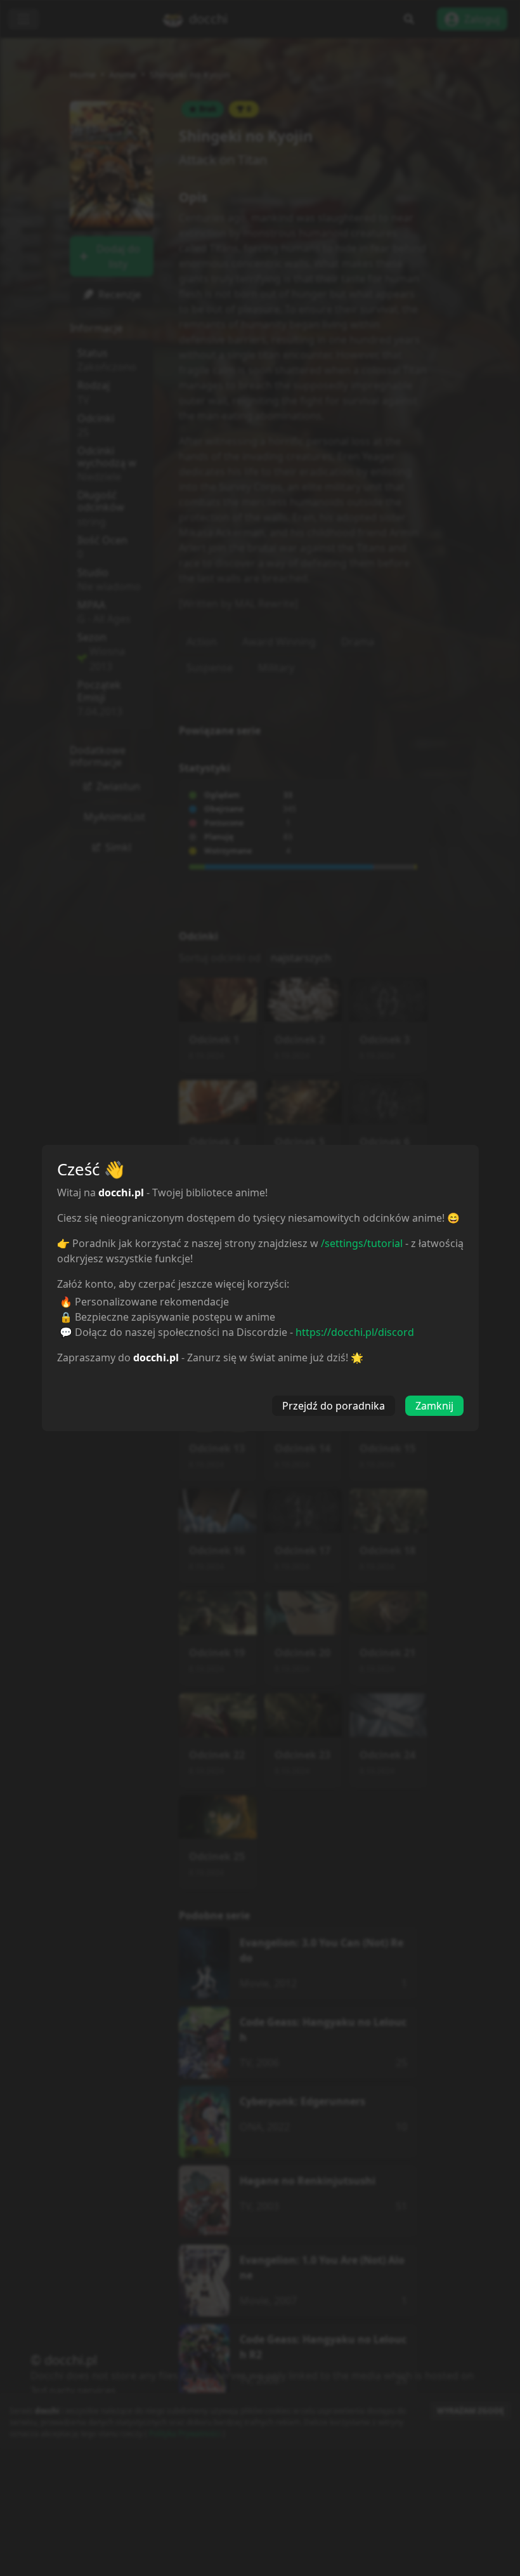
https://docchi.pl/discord (355, 1332)
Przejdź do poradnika (334, 1406)
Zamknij (434, 1406)
